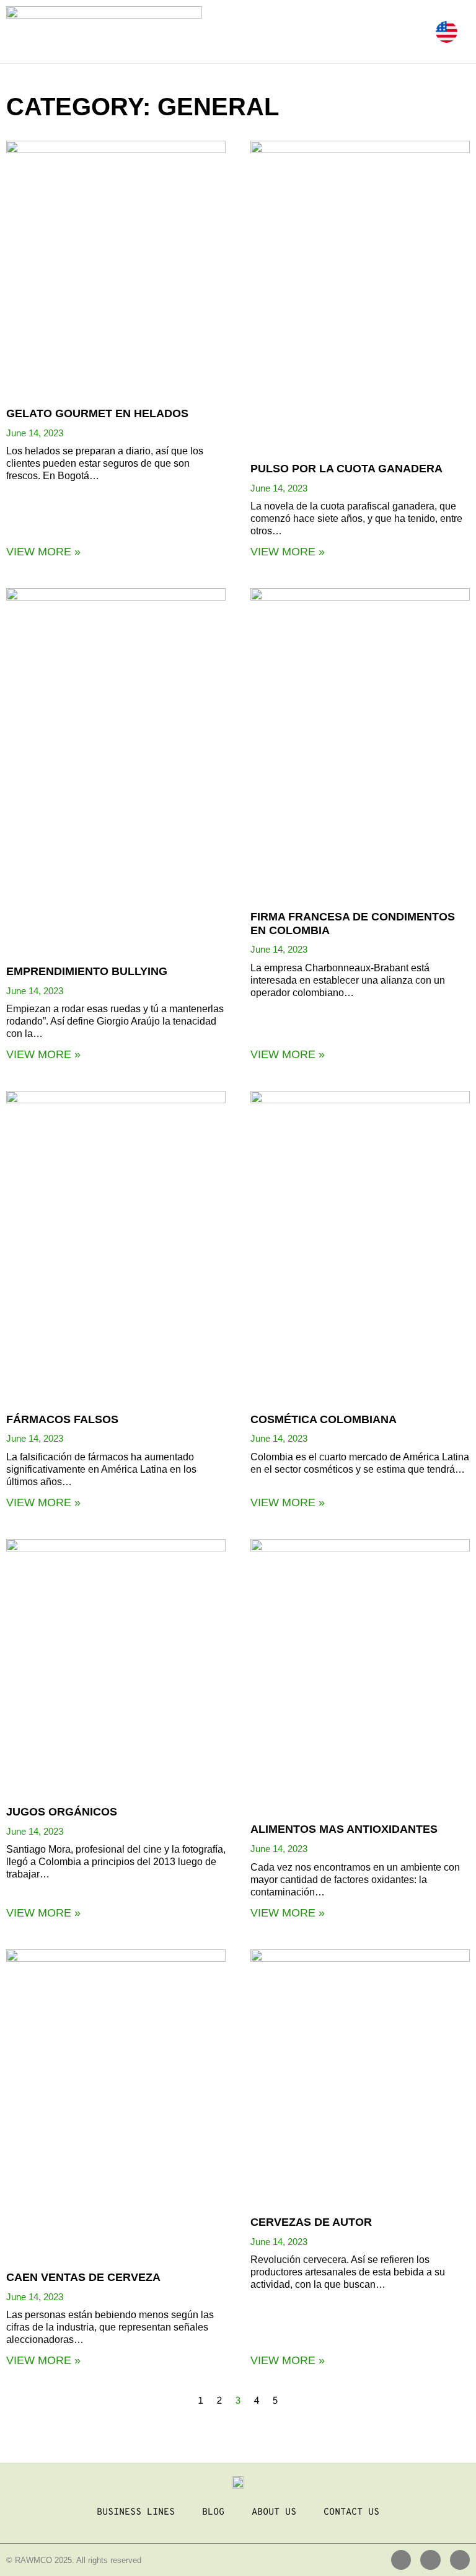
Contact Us (351, 2512)
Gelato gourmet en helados (97, 413)
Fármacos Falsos (62, 1419)
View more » (43, 552)
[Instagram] (460, 2560)
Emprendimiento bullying (87, 971)
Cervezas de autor (311, 2222)
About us (274, 2512)
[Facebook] (430, 2560)
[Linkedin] (401, 2560)
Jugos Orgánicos (62, 1812)
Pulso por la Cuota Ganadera (346, 469)
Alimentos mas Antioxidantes (344, 1829)
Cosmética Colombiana (324, 1419)
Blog (213, 2512)
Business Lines (136, 2512)
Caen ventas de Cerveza (83, 2277)
